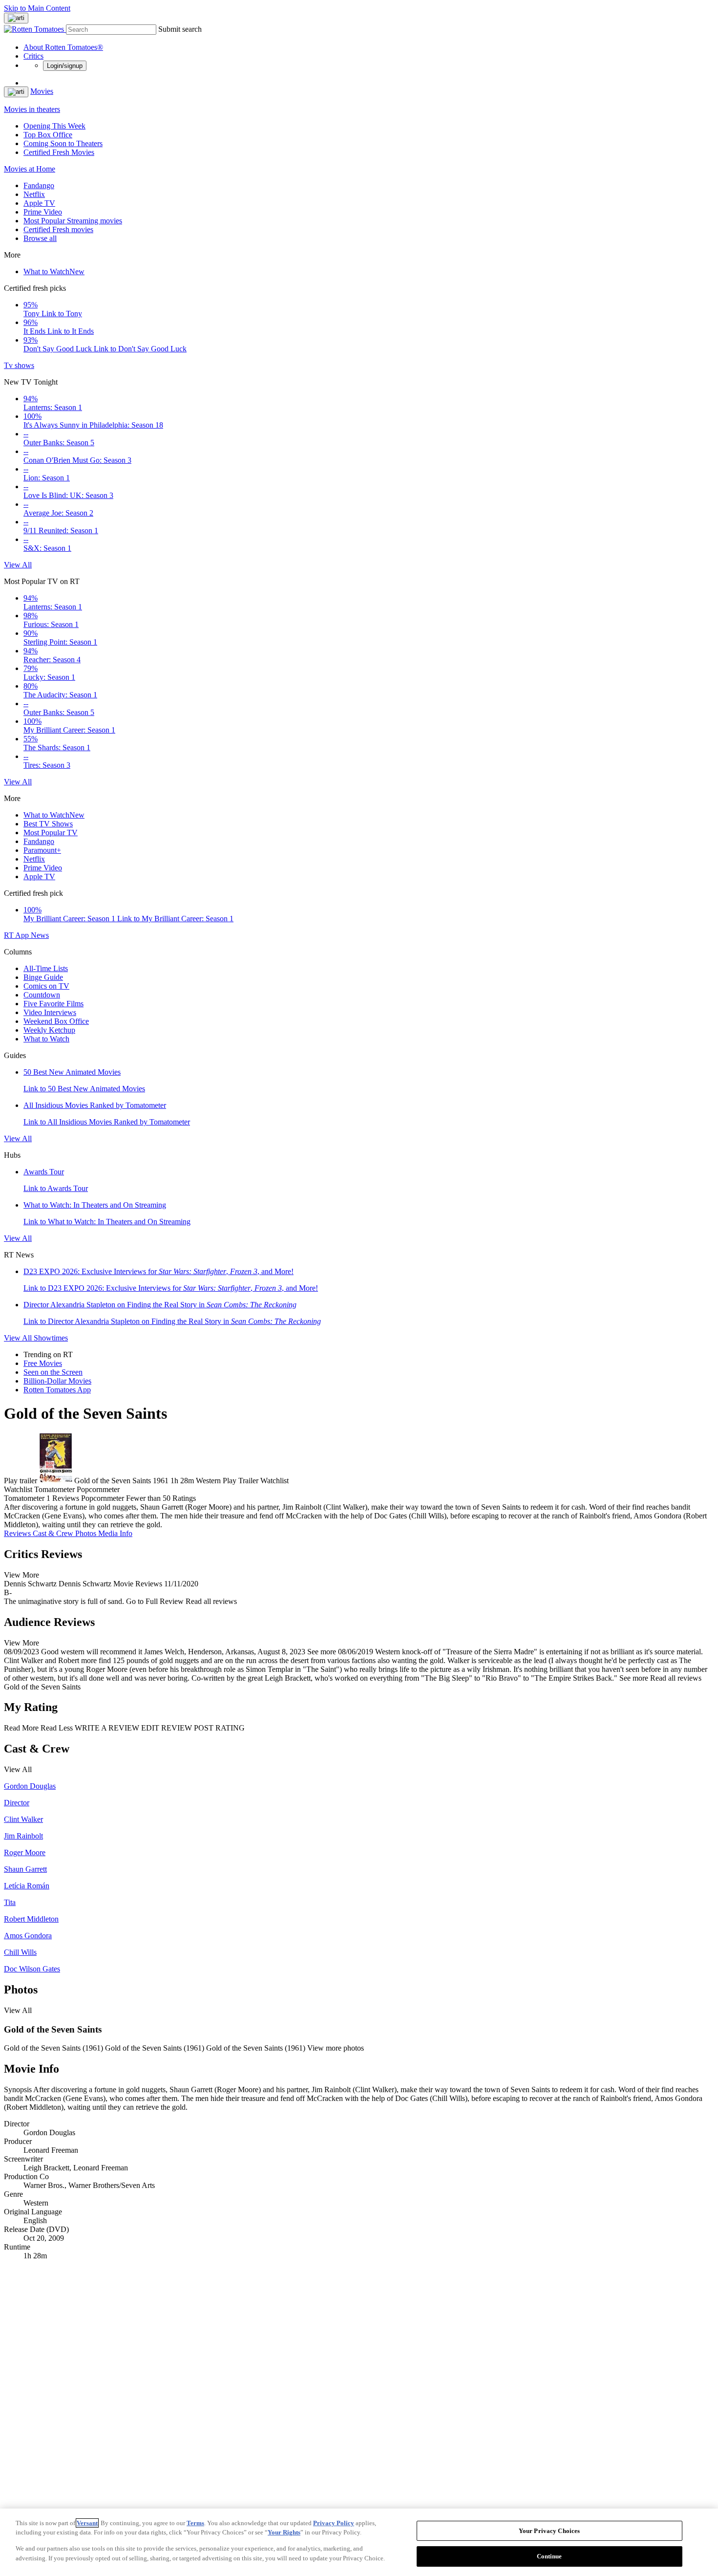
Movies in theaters (32, 109)
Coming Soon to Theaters (63, 143)
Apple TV (39, 203)
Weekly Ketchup (49, 1030)
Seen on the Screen (53, 1372)
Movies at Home (30, 169)
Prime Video (43, 212)
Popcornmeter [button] (103, 1498)
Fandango (39, 185)
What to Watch (54, 271)
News (40, 935)
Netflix (34, 194)
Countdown (42, 995)
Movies (42, 91)
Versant (87, 2523)
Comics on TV (46, 986)
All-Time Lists (46, 968)
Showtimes (51, 1338)
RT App (17, 935)
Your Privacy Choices (549, 2531)
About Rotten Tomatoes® (63, 47)
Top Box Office (48, 135)
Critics (33, 56)
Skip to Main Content (37, 8)
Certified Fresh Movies (59, 152)
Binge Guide (43, 977)
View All (18, 565)
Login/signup (65, 66)
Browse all (40, 238)
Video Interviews (50, 1012)
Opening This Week (54, 126)
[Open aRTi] (16, 18)
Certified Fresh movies (58, 229)
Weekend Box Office (56, 1021)
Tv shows (19, 365)
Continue (549, 2556)
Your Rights (284, 2532)
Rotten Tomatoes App (57, 1390)
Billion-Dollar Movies (57, 1381)
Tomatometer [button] (24, 1498)
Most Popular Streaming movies (73, 221)
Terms (195, 2523)
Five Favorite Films (53, 1004)
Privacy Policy (334, 2523)
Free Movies (43, 1363)
